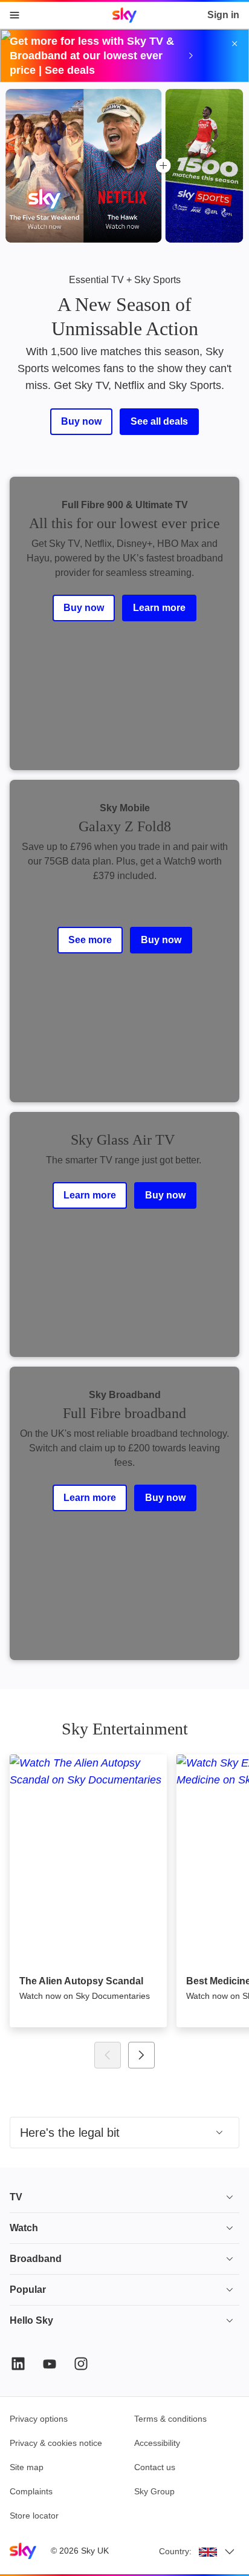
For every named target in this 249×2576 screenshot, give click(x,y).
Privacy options (39, 2419)
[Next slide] (141, 2055)
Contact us (155, 2467)
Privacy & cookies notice (56, 2443)
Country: (175, 2551)
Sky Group (154, 2491)
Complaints (31, 2491)
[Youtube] (50, 2364)
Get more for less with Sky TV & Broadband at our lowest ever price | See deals (92, 56)
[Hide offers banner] (234, 44)
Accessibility (157, 2443)
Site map (27, 2467)
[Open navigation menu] (15, 15)
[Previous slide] (108, 2055)
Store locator (34, 2516)
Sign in (223, 15)
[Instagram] (81, 2364)
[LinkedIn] (18, 2364)
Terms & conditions (170, 2419)
